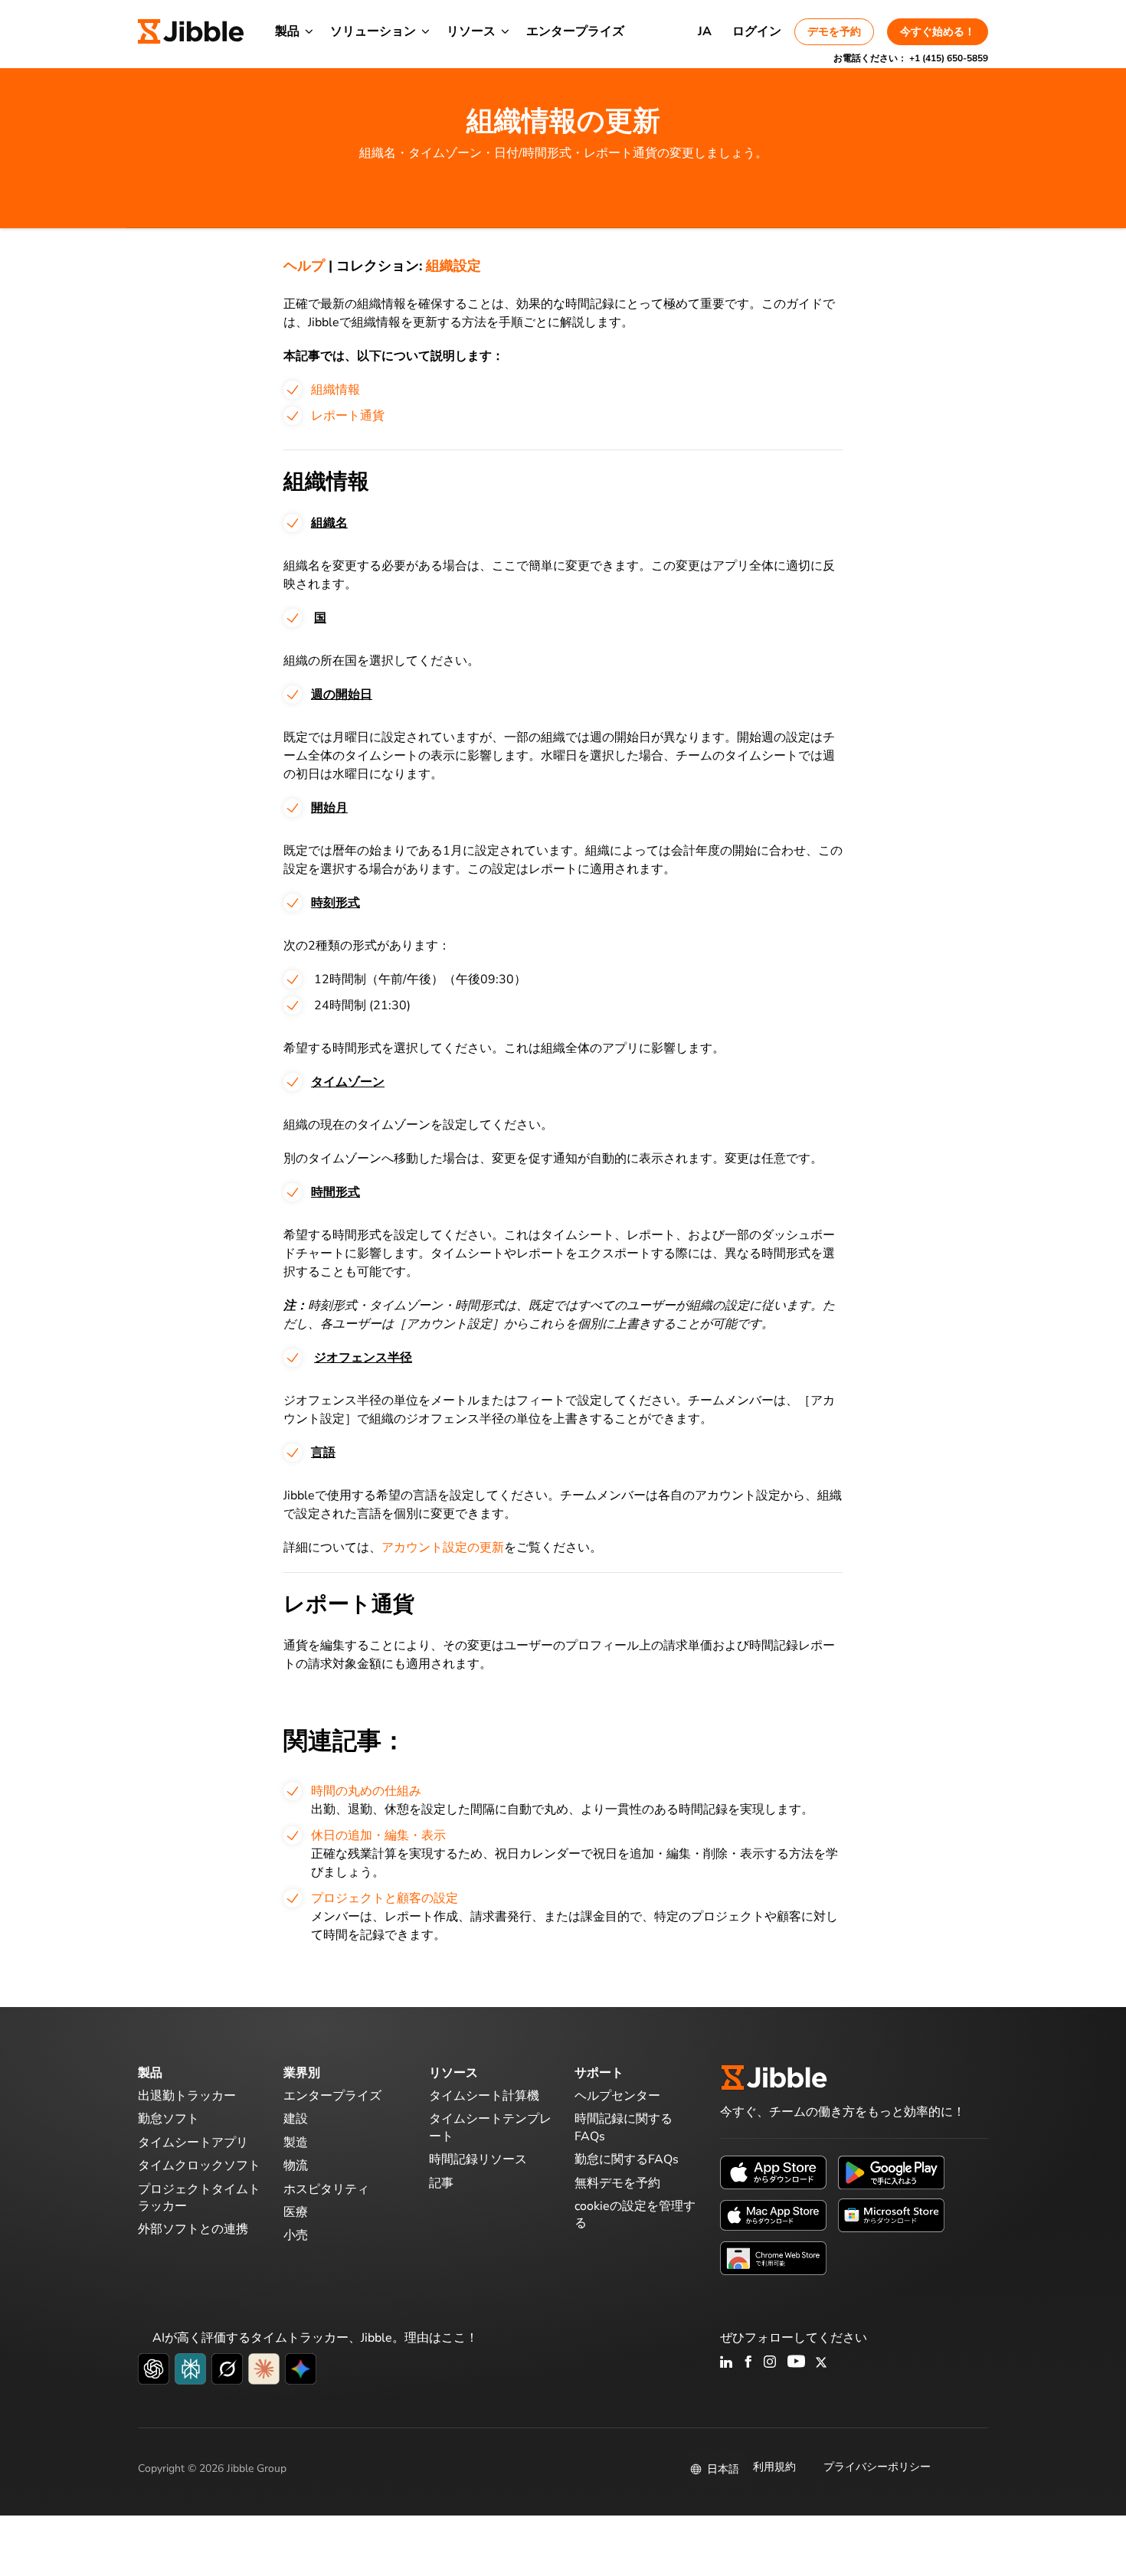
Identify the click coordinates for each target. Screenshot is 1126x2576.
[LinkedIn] (727, 2363)
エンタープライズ (575, 31)
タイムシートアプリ (193, 2143)
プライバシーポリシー (877, 2467)
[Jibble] (191, 31)
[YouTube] (796, 2363)
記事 (441, 2183)
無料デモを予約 (617, 2183)
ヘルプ (304, 266)
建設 (296, 2119)
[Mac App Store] (773, 2215)
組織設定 (453, 266)
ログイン (757, 31)
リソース (471, 31)
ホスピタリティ (326, 2189)
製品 (287, 31)
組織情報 (336, 390)
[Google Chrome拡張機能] (773, 2257)
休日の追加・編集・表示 (378, 1836)
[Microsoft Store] (891, 2215)
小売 (296, 2235)
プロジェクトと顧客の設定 (385, 1898)
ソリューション (373, 31)
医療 (296, 2212)
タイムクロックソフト (199, 2166)
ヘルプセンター (617, 2096)
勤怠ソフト (169, 2119)
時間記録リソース (478, 2159)
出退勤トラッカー (187, 2096)
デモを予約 (834, 32)
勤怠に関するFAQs (627, 2159)
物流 (296, 2166)
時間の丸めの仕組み (366, 1791)
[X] (821, 2363)
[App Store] (773, 2172)
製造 (296, 2143)
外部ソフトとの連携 (193, 2229)
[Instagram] (771, 2363)
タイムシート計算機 (484, 2096)
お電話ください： (911, 58)
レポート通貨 (348, 416)
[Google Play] (891, 2172)
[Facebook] (748, 2363)
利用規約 (774, 2467)
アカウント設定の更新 (443, 1548)
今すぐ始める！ (938, 32)
